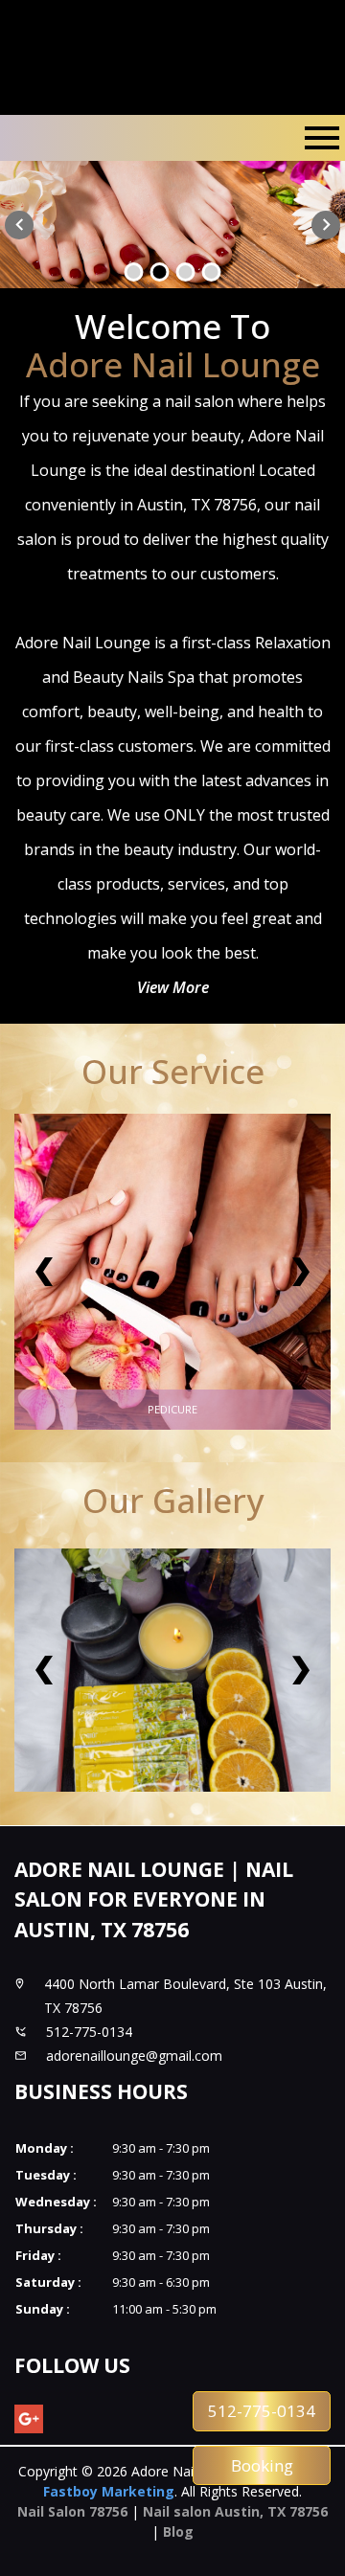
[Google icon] (29, 2419)
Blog (178, 2531)
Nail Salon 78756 (72, 2511)
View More (173, 987)
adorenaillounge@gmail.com (134, 2056)
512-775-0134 (262, 2411)
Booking (262, 2465)
